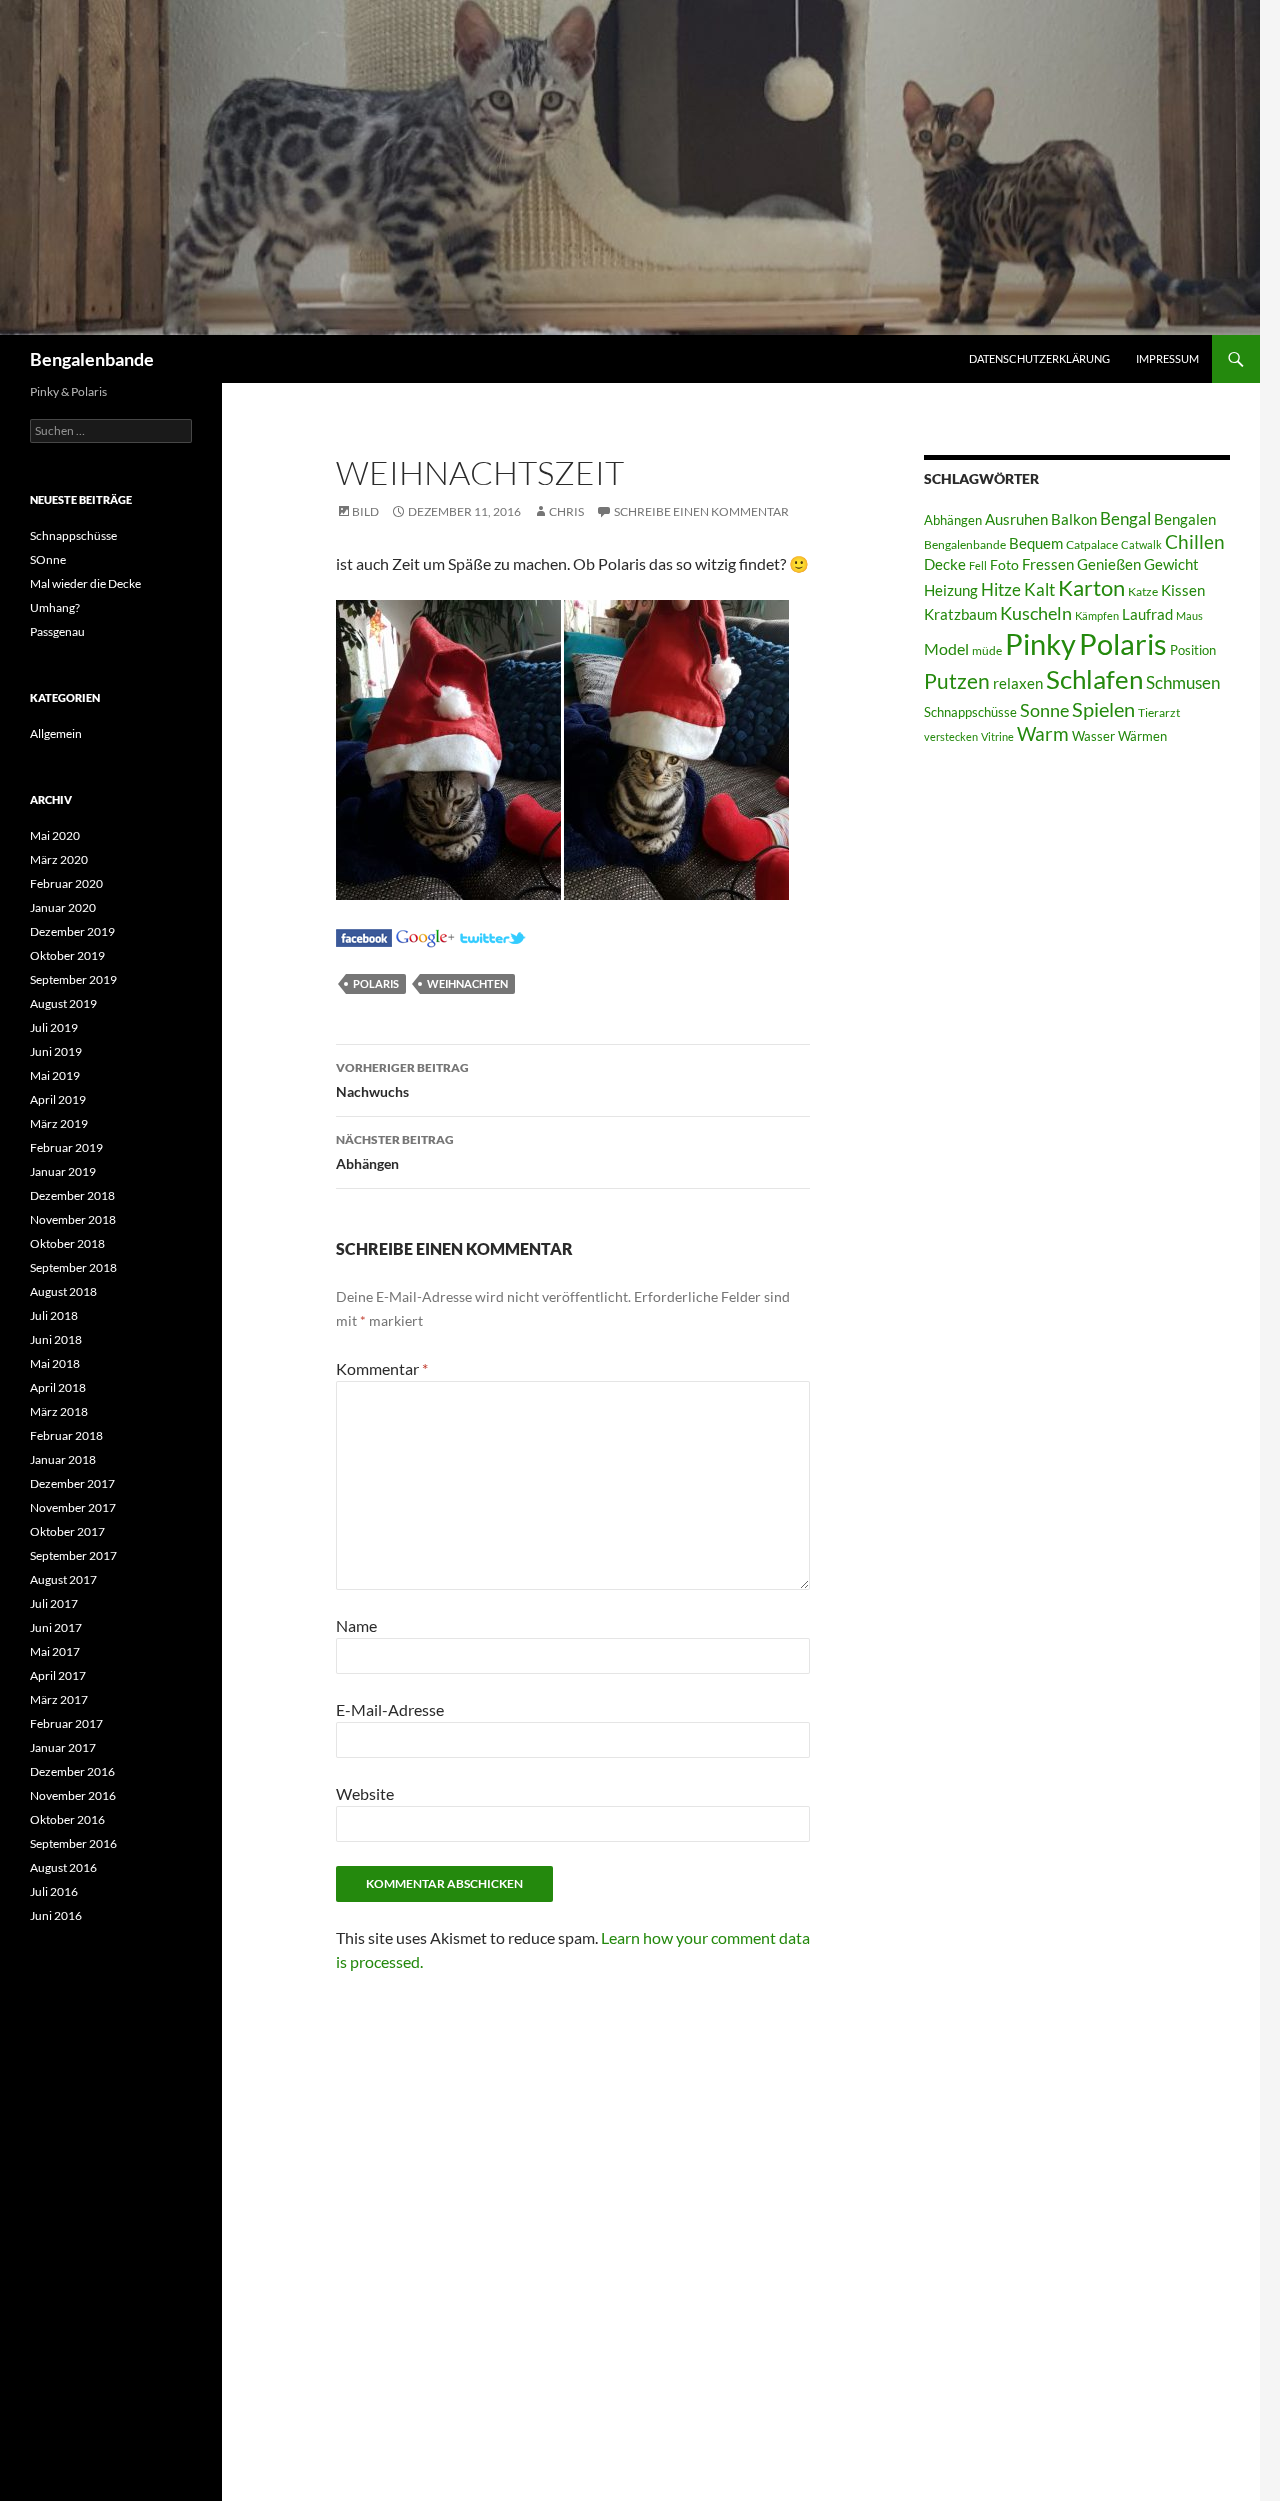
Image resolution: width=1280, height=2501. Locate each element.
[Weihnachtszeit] (364, 935)
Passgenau (57, 631)
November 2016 (73, 1795)
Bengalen (1185, 519)
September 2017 (73, 1555)
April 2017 (58, 1675)
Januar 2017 (63, 1747)
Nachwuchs (402, 1080)
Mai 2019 (55, 1075)
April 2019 (58, 1099)
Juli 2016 (54, 1891)
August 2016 (63, 1867)
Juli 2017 (54, 1603)
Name (356, 1625)
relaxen (1018, 683)
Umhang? (55, 607)
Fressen (1048, 564)
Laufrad (1147, 614)
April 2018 (58, 1387)
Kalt (1039, 589)
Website (365, 1793)
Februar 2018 (66, 1435)
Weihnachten (467, 983)
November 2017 (73, 1507)
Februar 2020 (66, 883)
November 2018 (73, 1219)
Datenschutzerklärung (1039, 358)
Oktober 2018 (67, 1243)
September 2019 (73, 979)
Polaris (376, 983)
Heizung (951, 590)
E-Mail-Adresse (390, 1709)
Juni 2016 (56, 1915)
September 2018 (73, 1267)
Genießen (1109, 564)
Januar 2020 (63, 907)
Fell (978, 565)
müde (987, 650)
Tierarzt (1159, 712)
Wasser (1093, 736)
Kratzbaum (960, 614)
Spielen (1103, 709)
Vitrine (997, 736)
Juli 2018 (54, 1315)
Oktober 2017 (67, 1531)
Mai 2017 (55, 1651)
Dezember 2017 (72, 1483)
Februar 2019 (66, 1147)
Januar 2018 (63, 1459)
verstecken (951, 736)
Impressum (1167, 358)
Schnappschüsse (970, 712)
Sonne (1044, 710)
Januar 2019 (63, 1171)
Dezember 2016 (72, 1771)
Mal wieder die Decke (85, 583)
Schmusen (1183, 683)
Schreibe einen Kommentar (701, 511)
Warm (1043, 733)
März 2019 (59, 1123)
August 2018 (63, 1291)
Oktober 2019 (67, 955)
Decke (945, 564)
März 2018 (59, 1411)
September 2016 (73, 1843)
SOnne (48, 559)
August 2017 (63, 1579)
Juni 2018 (56, 1339)
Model (946, 648)
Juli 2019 (54, 1027)
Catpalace (1092, 544)
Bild (365, 511)
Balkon (1074, 519)
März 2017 (59, 1699)
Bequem (1036, 543)
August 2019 (63, 1003)
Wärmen (1142, 736)
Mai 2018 (55, 1363)
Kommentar (382, 1368)
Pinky (1040, 643)
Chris (566, 511)
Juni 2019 (56, 1051)
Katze (1143, 591)
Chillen (1195, 541)
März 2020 (59, 859)
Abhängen (395, 1152)
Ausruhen (1016, 519)
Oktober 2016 (67, 1819)
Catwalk (1141, 544)
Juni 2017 (56, 1627)
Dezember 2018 (72, 1195)
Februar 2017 (66, 1723)
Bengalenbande (92, 359)
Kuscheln (1036, 613)
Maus (1189, 615)
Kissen (1183, 590)
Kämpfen (1097, 615)
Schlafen (1094, 679)
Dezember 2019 (72, 931)
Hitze (1001, 590)
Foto (1004, 564)
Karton (1091, 588)
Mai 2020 (55, 835)
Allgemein (56, 733)
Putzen (957, 681)
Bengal (1125, 519)
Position (1193, 650)
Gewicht (1171, 564)
